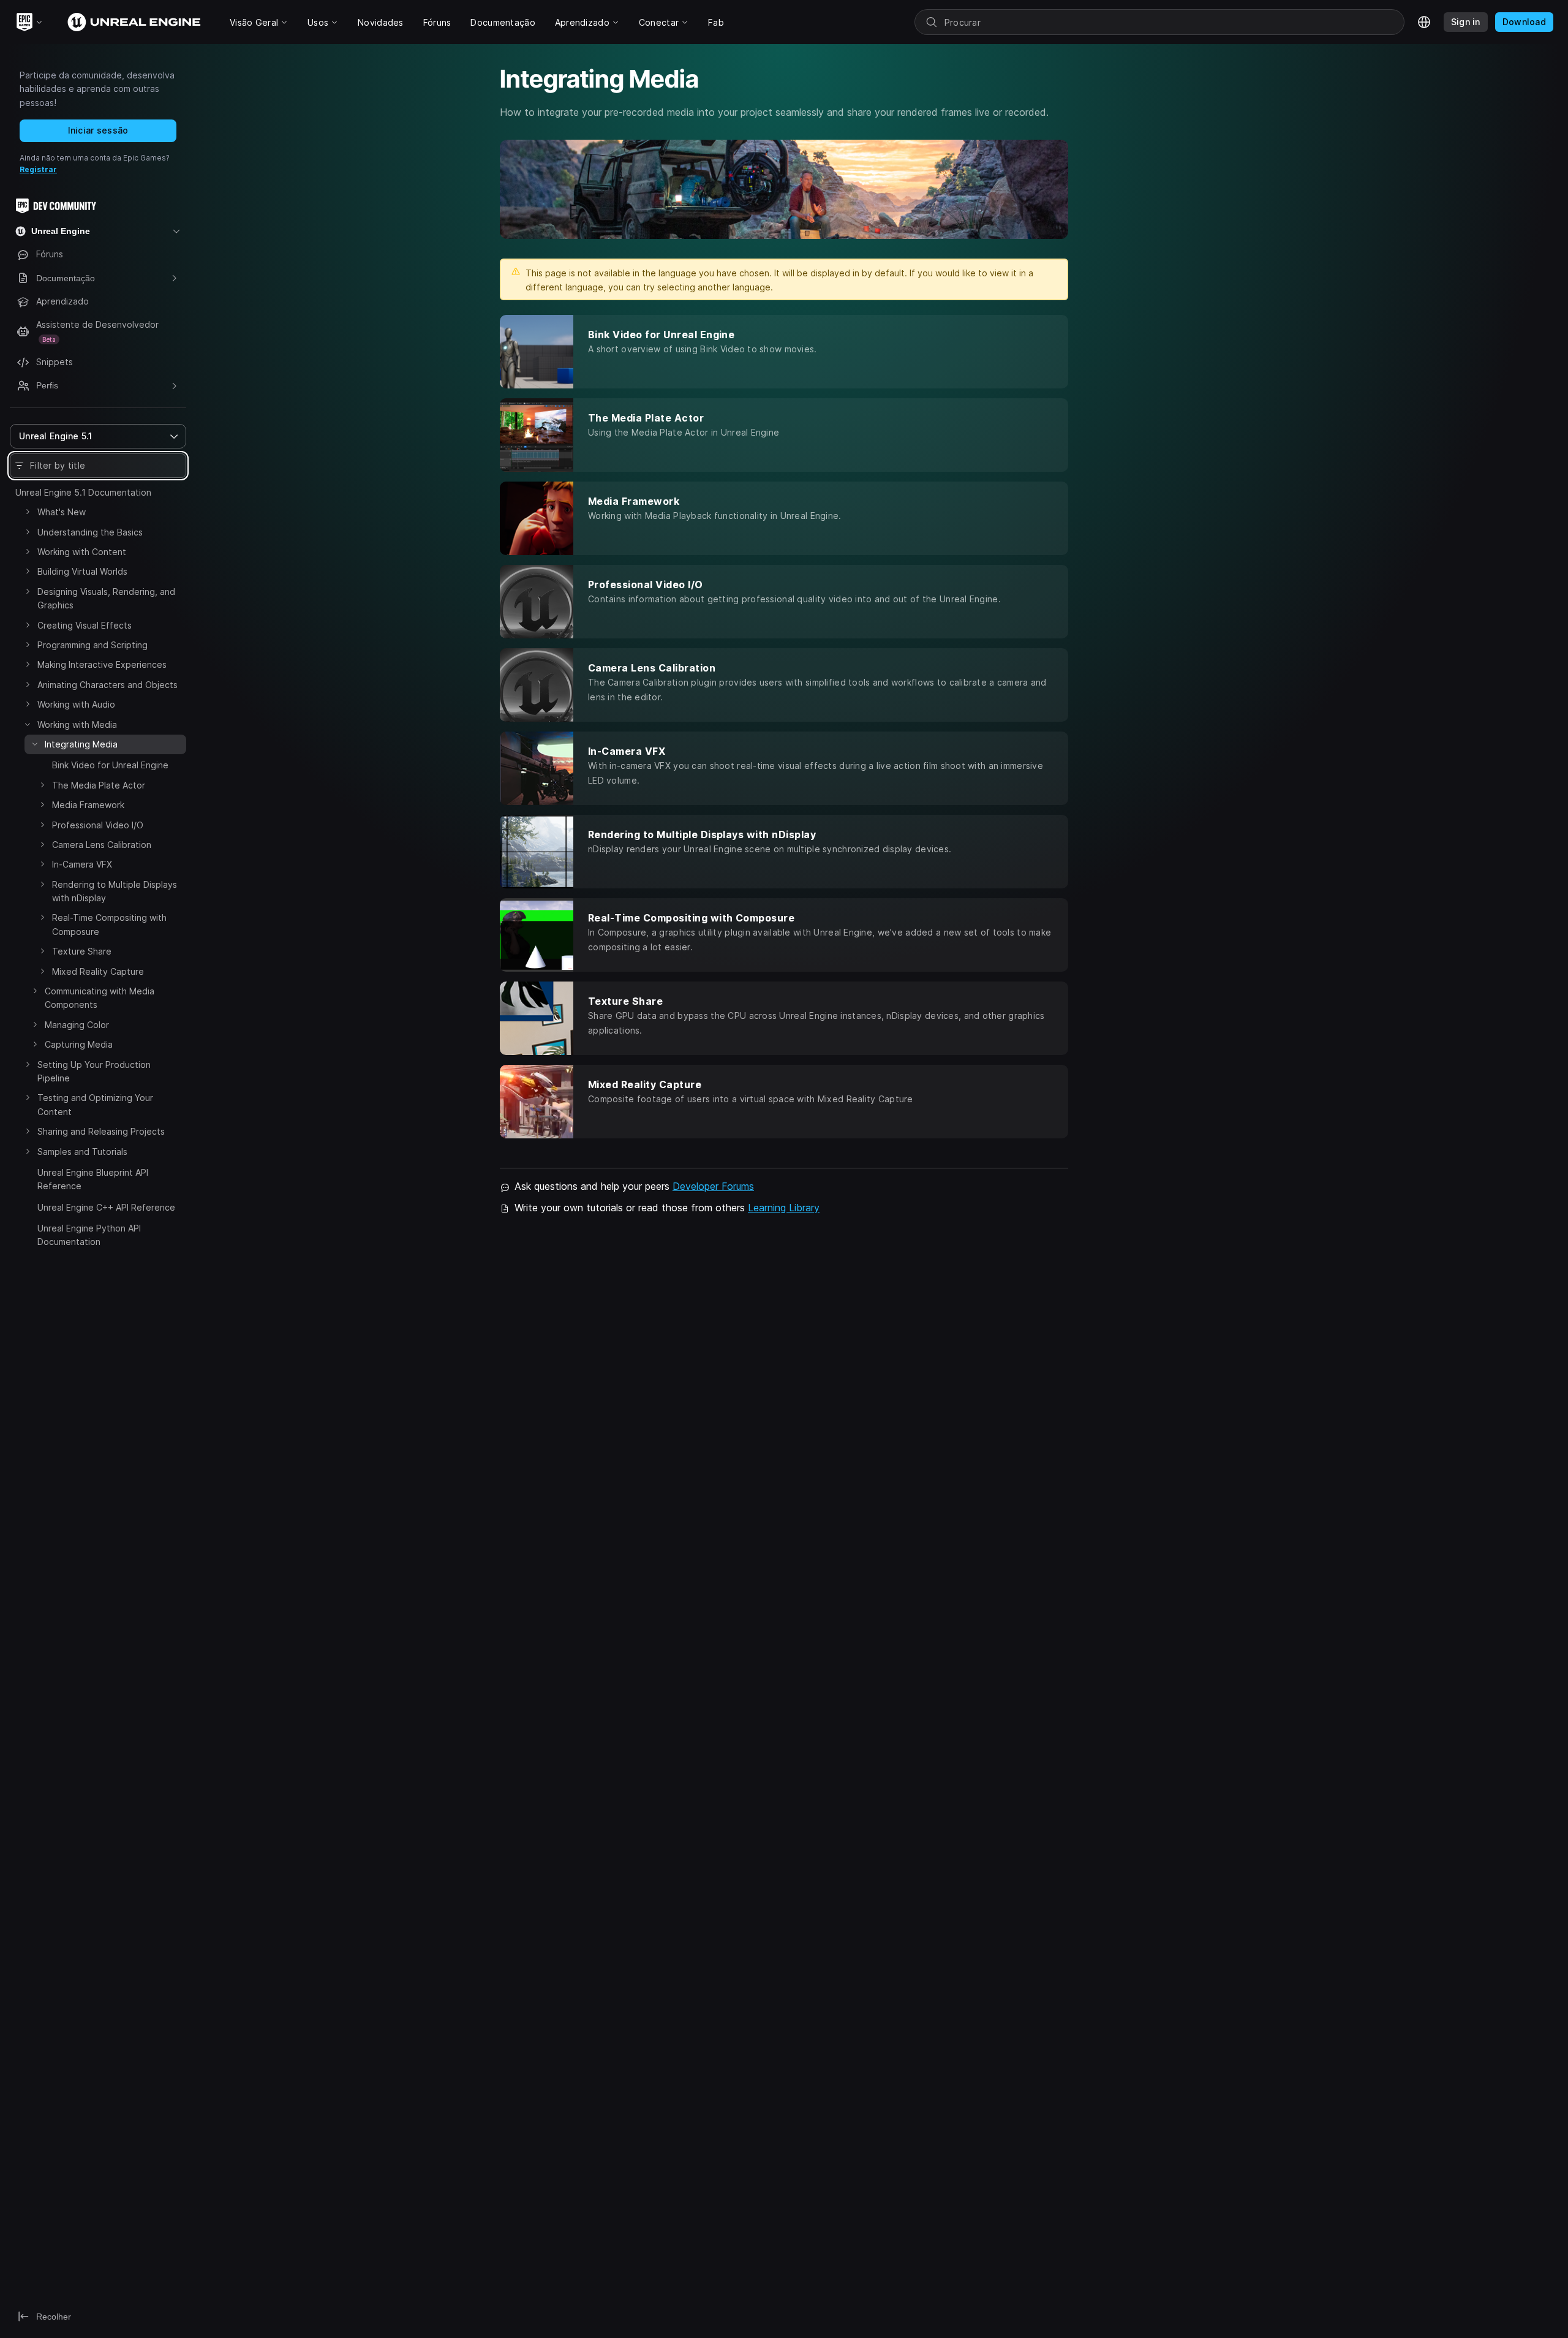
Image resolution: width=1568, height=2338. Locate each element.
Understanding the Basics (90, 532)
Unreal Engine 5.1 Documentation (83, 492)
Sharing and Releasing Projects (101, 1131)
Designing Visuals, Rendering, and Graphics (106, 598)
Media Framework (88, 805)
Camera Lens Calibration (102, 845)
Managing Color (77, 1025)
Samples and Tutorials (82, 1152)
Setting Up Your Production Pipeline (94, 1071)
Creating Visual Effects (85, 625)
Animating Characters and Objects (107, 685)
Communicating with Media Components (100, 998)
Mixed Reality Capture (98, 971)
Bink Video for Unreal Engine (110, 765)
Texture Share (82, 951)
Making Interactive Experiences (102, 664)
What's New (62, 512)
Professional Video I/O (98, 825)
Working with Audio (76, 704)
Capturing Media (79, 1044)
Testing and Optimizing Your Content (95, 1104)
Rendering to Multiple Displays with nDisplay (115, 891)
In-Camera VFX (82, 864)
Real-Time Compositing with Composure (109, 924)
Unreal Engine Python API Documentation (89, 1235)
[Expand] (28, 512)
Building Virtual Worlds (82, 571)
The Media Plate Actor (99, 785)
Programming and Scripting (92, 645)
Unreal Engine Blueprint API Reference (93, 1179)
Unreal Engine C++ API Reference (106, 1207)
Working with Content (82, 552)
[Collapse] (28, 724)
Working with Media (77, 724)
